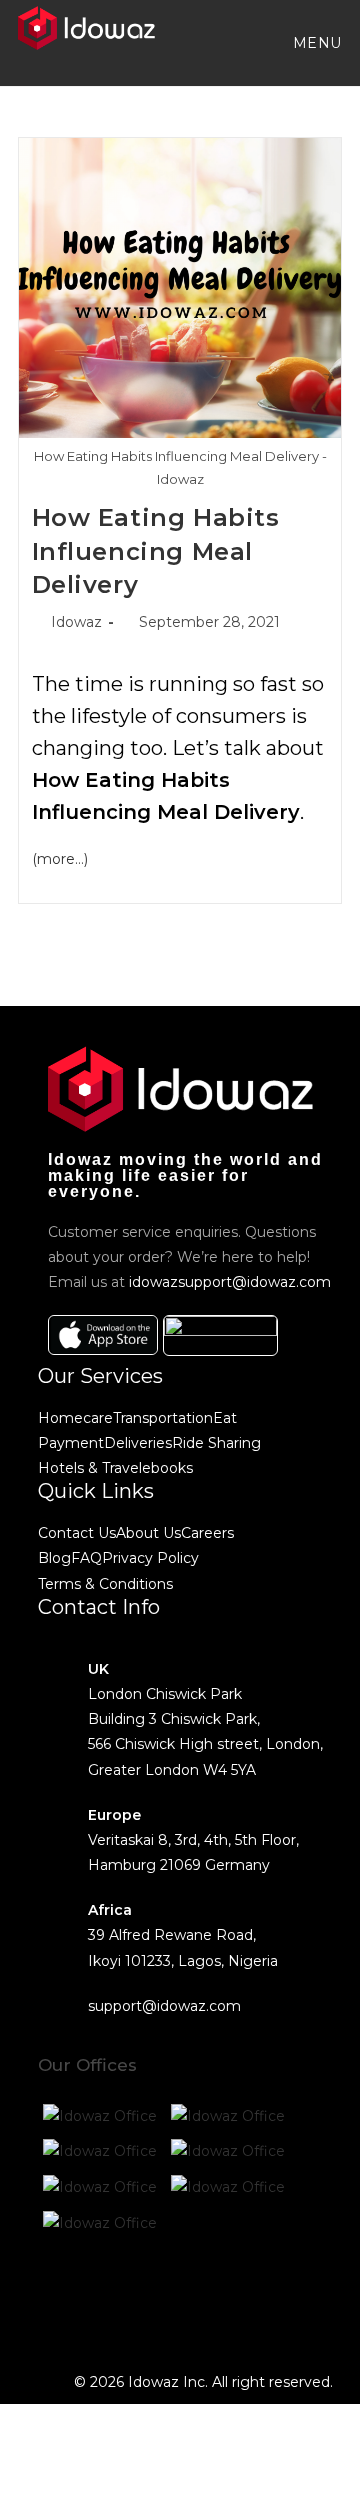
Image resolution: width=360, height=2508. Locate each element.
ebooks (167, 1468)
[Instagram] (171, 2297)
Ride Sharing (216, 1443)
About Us (148, 1533)
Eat (225, 1418)
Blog (54, 1558)
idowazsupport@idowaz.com (230, 1282)
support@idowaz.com (164, 2006)
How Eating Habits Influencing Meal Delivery (156, 551)
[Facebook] (63, 2297)
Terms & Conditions (105, 1584)
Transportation (163, 1418)
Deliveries (138, 1443)
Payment (71, 1443)
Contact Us (77, 1533)
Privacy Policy (150, 1558)
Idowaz (76, 622)
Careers (207, 1533)
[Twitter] (117, 2297)
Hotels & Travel (90, 1468)
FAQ (86, 1558)
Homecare (75, 1418)
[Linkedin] (225, 2297)
